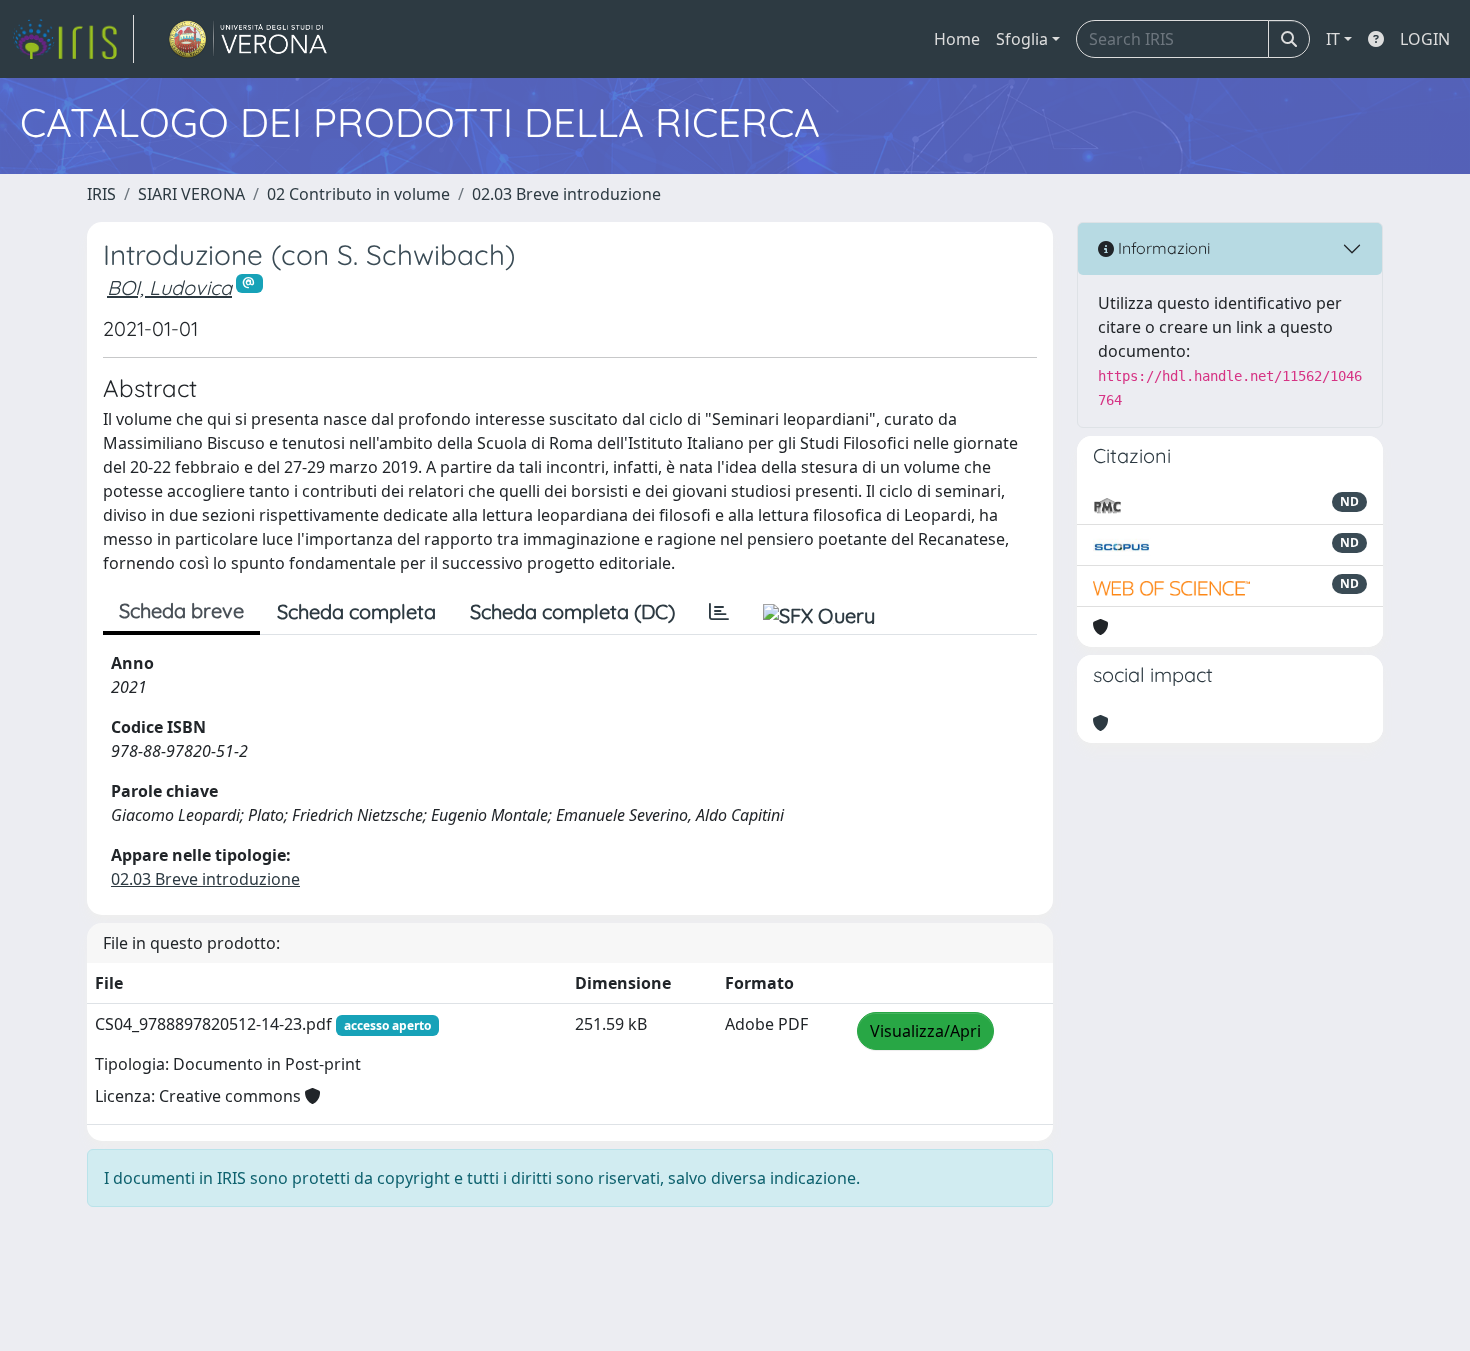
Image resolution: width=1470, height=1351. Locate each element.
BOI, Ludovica (169, 287)
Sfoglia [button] (1022, 39)
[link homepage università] (248, 39)
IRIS (101, 194)
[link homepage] (73, 39)
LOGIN (1425, 39)
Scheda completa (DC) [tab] (572, 611)
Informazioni (1162, 248)
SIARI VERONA (191, 194)
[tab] (719, 612)
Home (957, 39)
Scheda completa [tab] (356, 611)
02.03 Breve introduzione (566, 194)
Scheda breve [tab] (181, 610)
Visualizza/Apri (925, 1031)
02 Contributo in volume (358, 194)
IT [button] (1333, 39)
